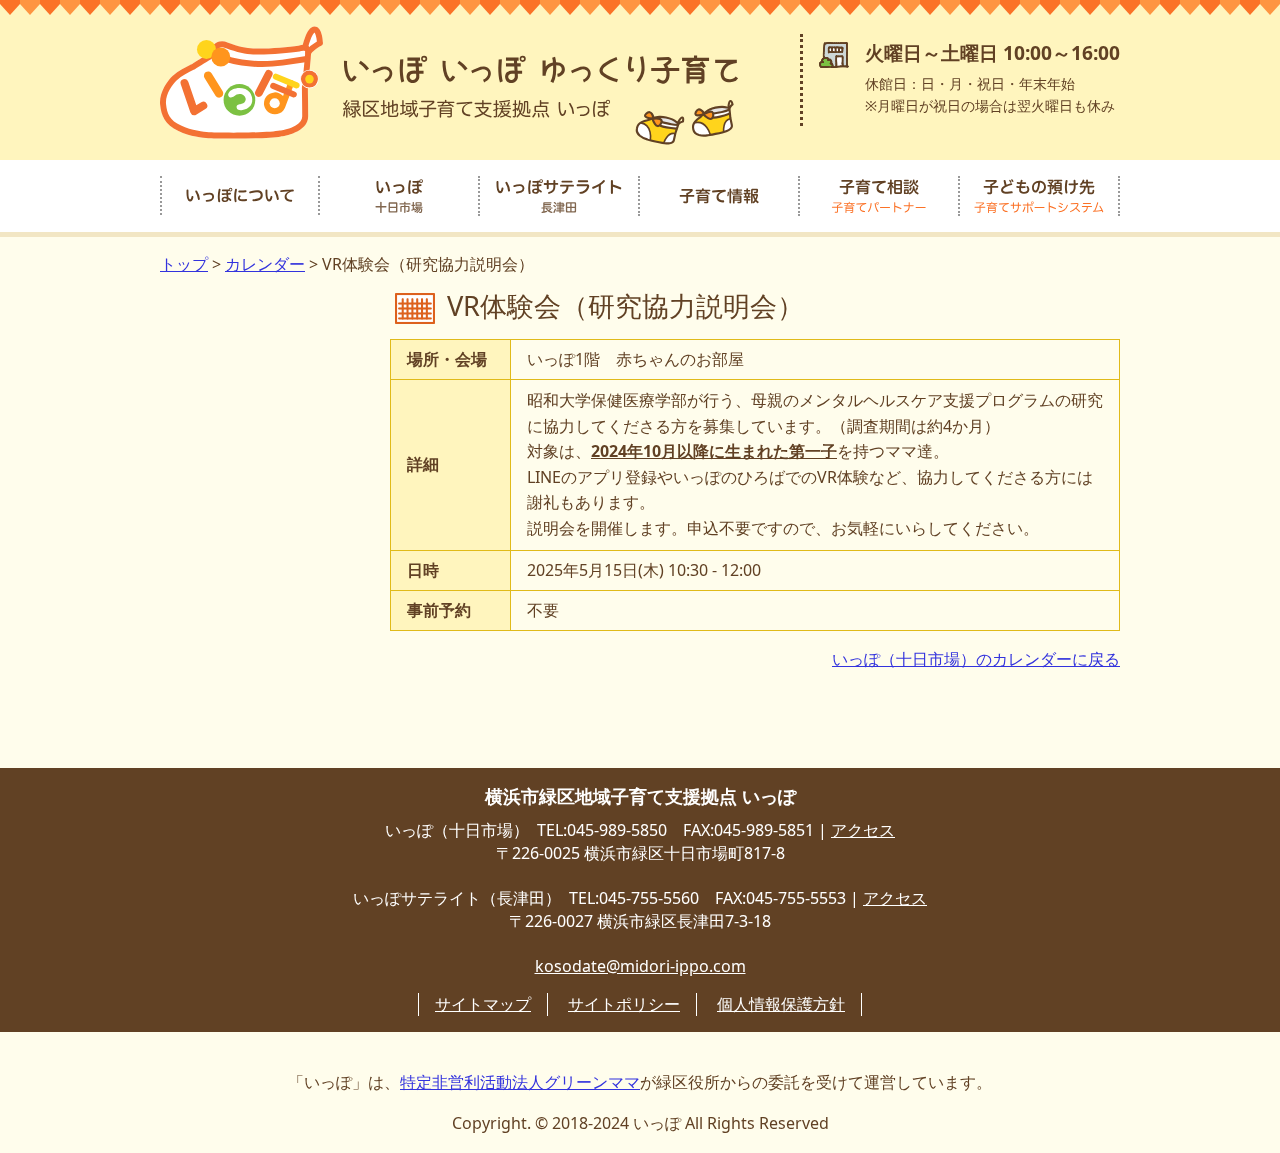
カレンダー (265, 264)
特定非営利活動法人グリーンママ (520, 1082)
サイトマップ (483, 1004)
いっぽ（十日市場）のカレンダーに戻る (976, 659)
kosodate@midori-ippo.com (640, 966)
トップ (184, 264)
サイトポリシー (624, 1004)
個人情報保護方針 (781, 1004)
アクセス (863, 830)
